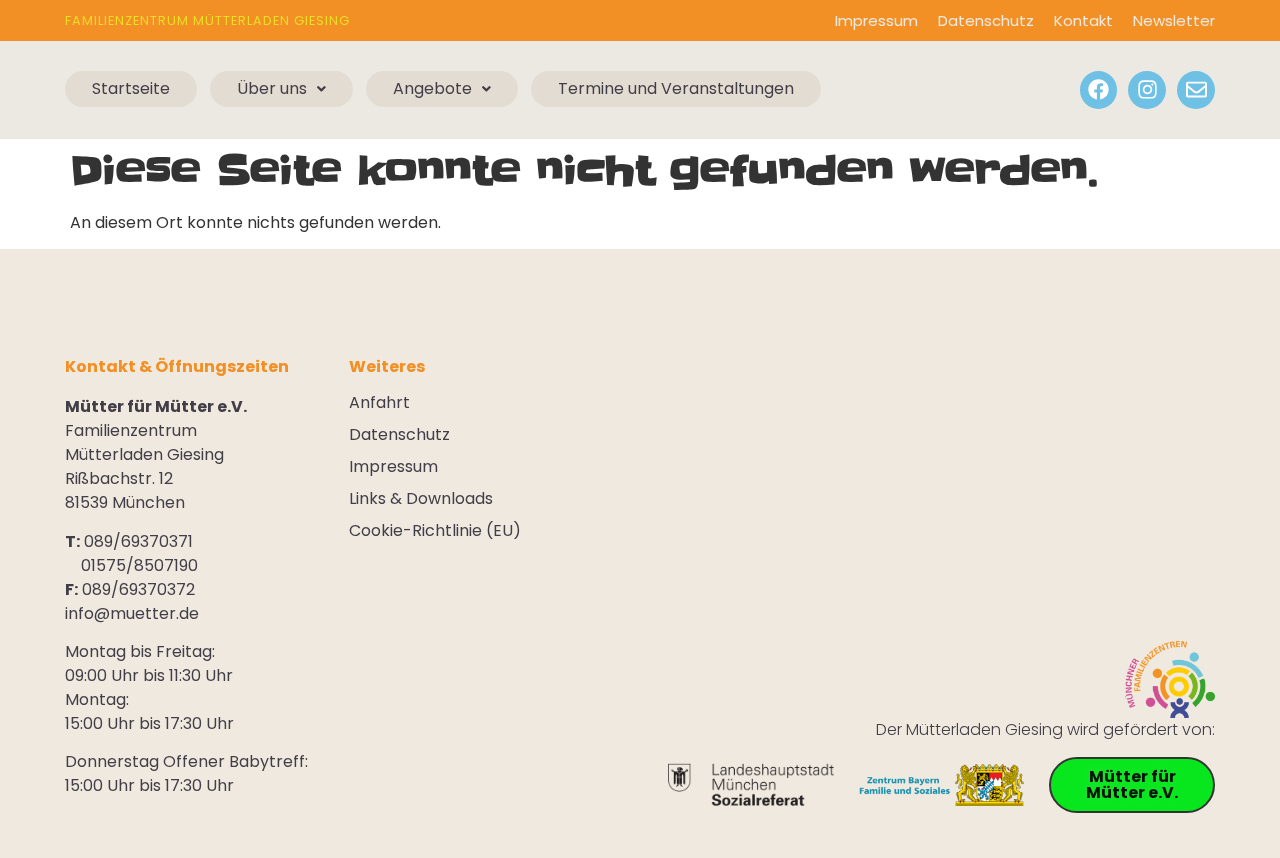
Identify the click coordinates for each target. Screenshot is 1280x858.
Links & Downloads (421, 499)
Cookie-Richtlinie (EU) (435, 531)
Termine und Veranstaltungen (676, 88)
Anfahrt (379, 403)
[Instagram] (1147, 90)
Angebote (432, 88)
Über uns (272, 88)
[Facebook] (1099, 90)
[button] (281, 89)
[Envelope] (1196, 90)
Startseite (131, 88)
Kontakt (1083, 20)
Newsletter (1174, 20)
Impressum (876, 20)
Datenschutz (986, 20)
